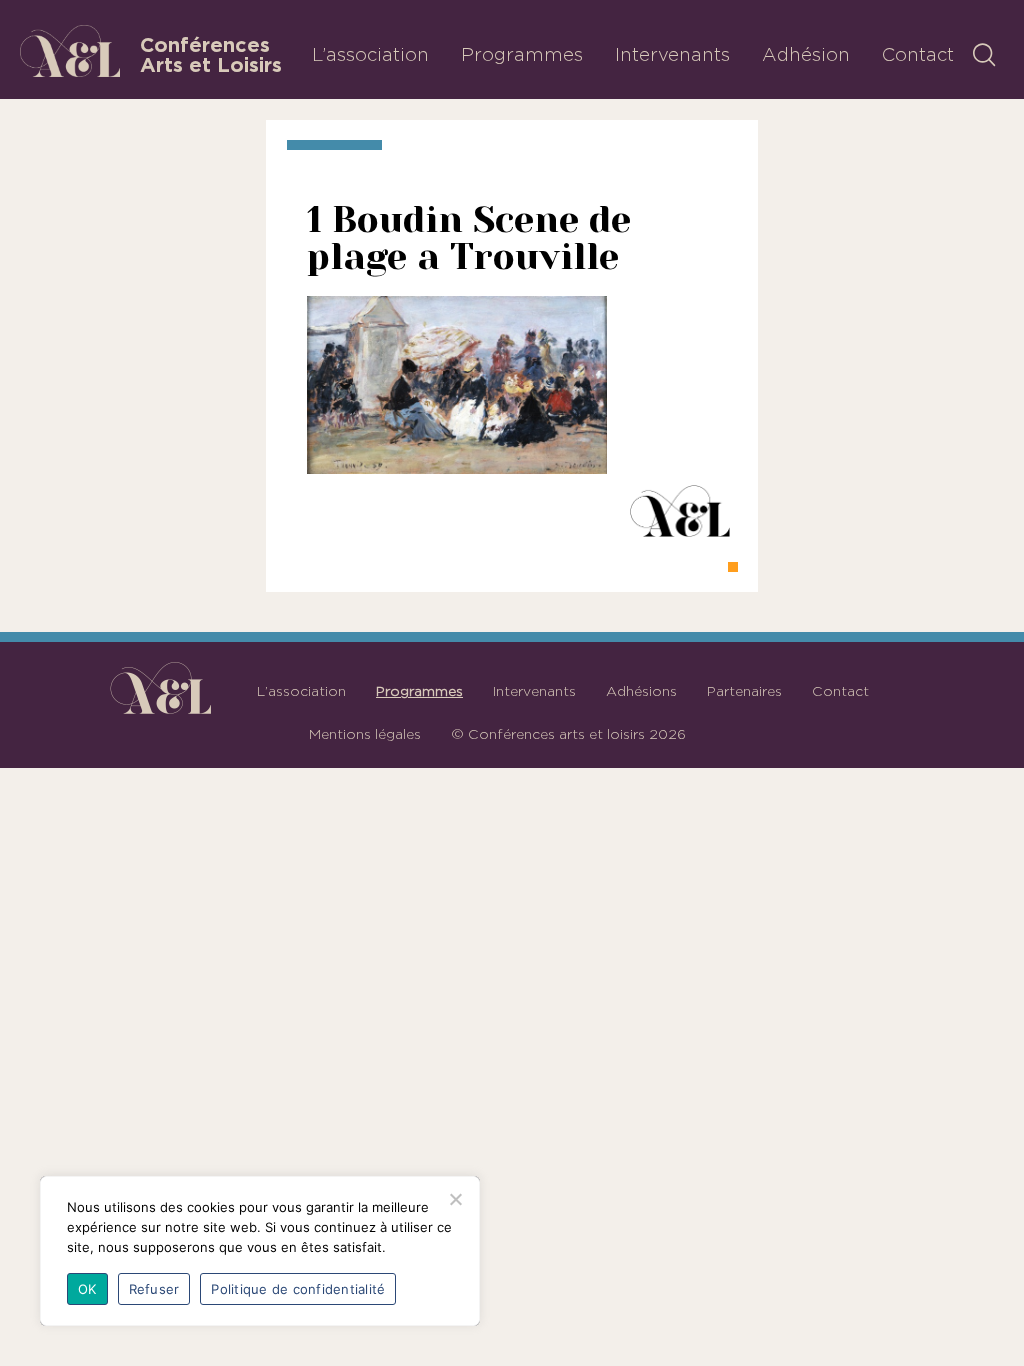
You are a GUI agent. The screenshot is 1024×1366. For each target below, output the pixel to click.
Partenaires (744, 691)
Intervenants (672, 54)
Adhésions (641, 691)
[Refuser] (455, 1199)
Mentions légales (365, 734)
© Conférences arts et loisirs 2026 (568, 734)
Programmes (522, 54)
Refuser (154, 1289)
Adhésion (806, 54)
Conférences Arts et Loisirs (211, 55)
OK (87, 1289)
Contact (918, 54)
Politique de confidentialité (298, 1289)
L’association (370, 54)
